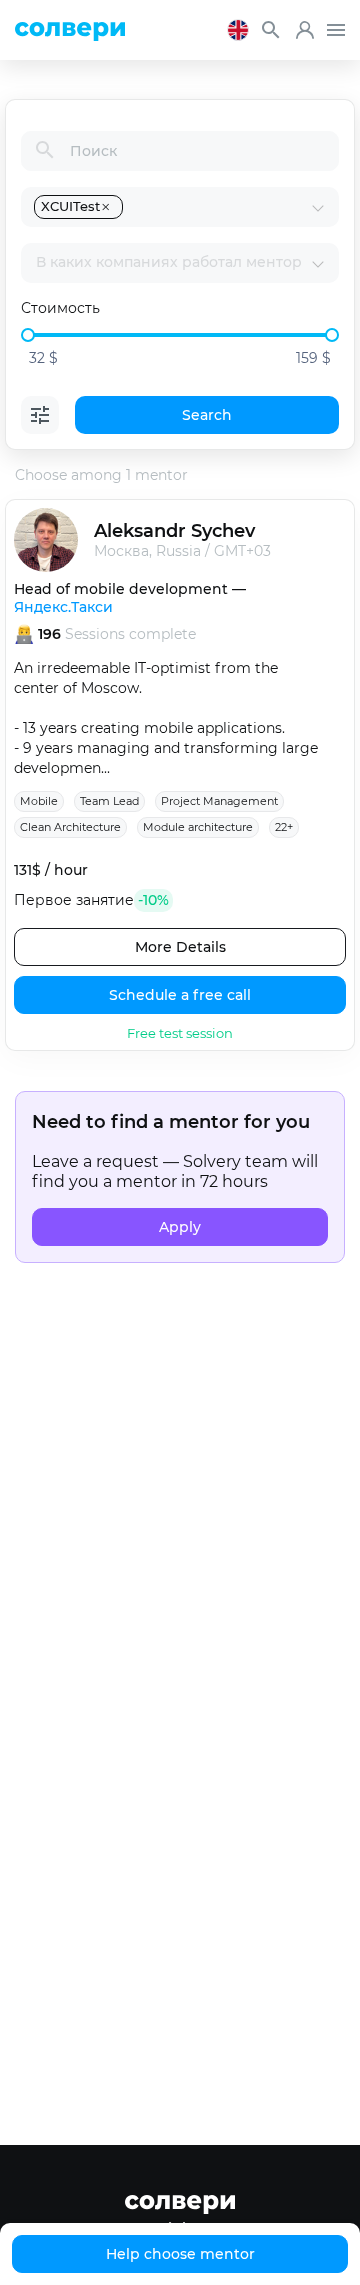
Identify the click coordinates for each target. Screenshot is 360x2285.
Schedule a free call (180, 995)
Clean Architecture (70, 827)
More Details (180, 947)
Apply (180, 1227)
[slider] (28, 335)
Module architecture (198, 827)
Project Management (219, 801)
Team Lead (109, 801)
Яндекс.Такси (63, 607)
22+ (284, 827)
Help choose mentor (180, 2254)
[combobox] (218, 207)
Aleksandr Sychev (174, 531)
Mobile (39, 801)
